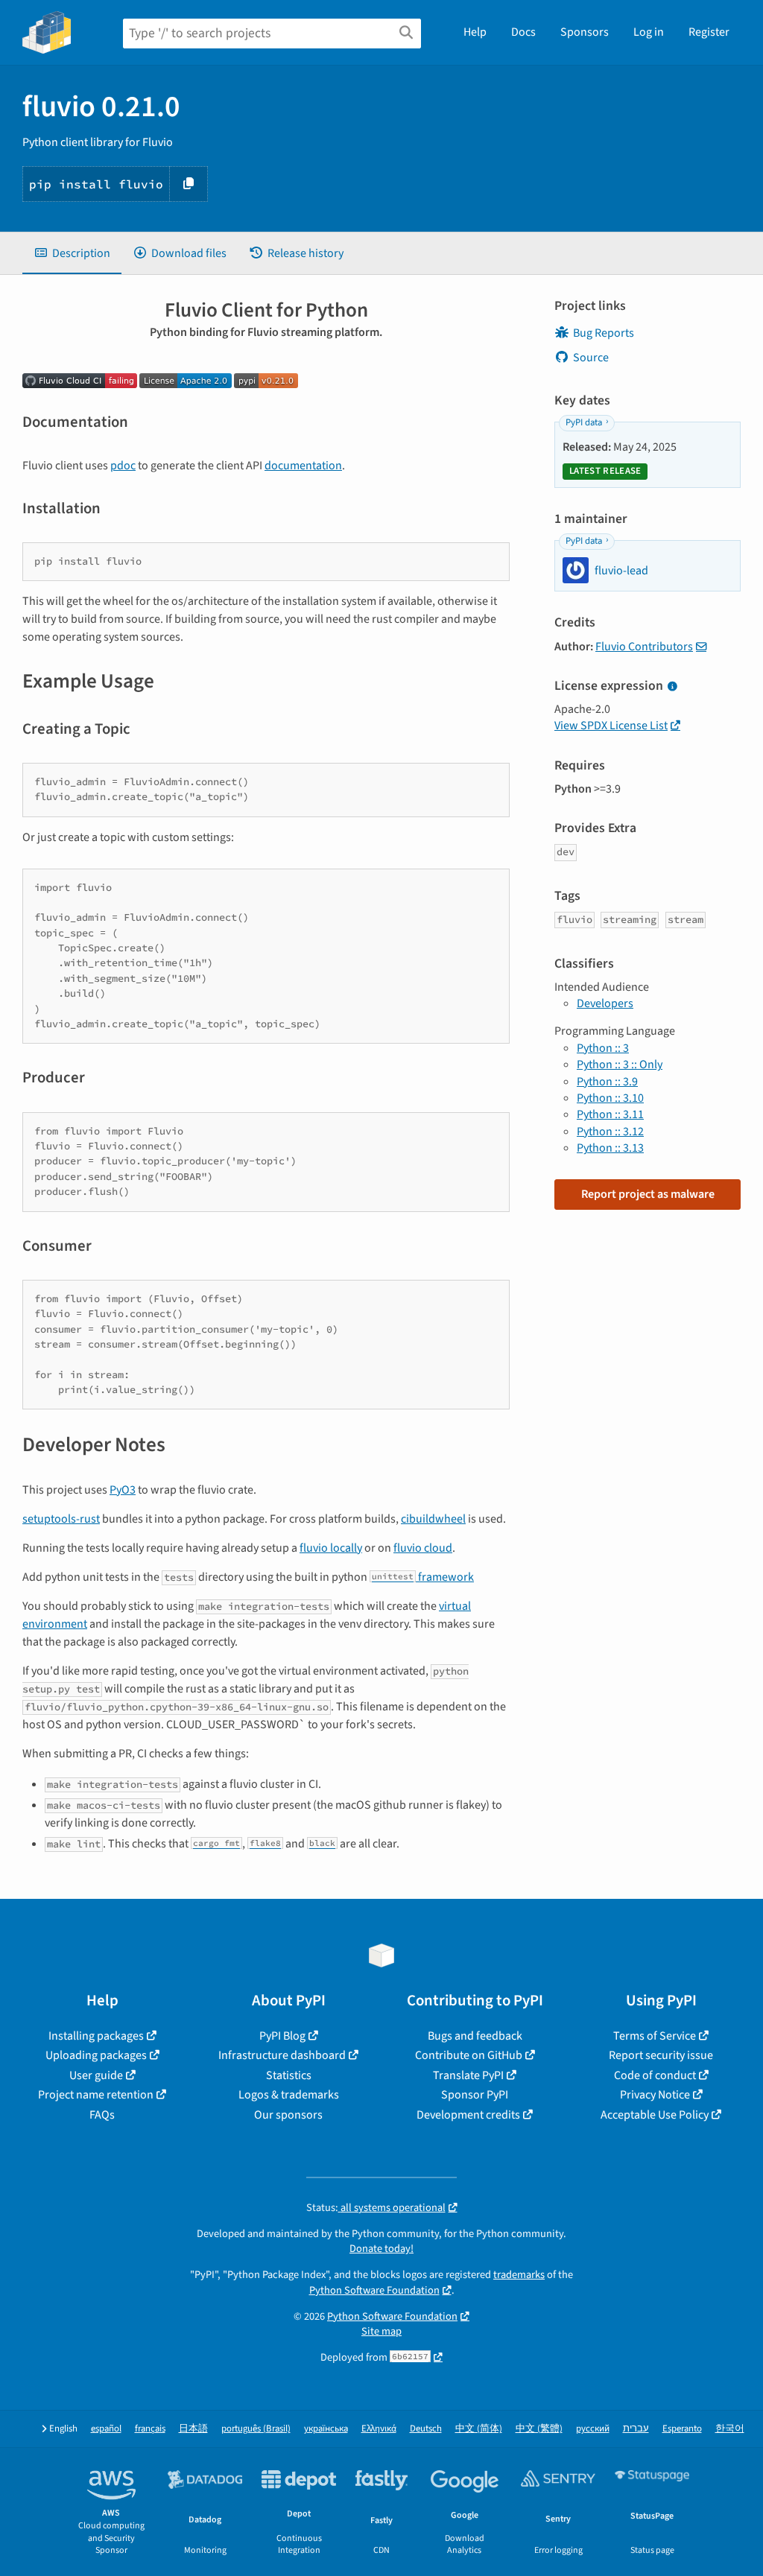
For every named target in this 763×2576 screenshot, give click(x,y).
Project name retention (96, 2095)
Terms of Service (655, 2036)
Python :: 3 (603, 1048)
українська (326, 2429)
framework (423, 1577)
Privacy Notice (655, 2095)
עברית (636, 2429)
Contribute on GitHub (469, 2055)
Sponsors (585, 32)
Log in (649, 32)
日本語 (193, 2429)
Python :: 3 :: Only (620, 1065)
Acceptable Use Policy (655, 2115)
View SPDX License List (611, 726)
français (150, 2429)
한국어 (730, 2429)
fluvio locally (331, 1548)
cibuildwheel (433, 1519)
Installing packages (96, 2036)
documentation (303, 466)
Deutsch (426, 2429)
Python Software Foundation (374, 2290)
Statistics (289, 2075)
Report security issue (661, 2055)
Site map (381, 2331)
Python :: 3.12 (610, 1132)
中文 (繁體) (539, 2429)
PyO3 (123, 1490)
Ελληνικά (379, 2429)
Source (591, 358)
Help (475, 32)
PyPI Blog (282, 2036)
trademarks (519, 2275)
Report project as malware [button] (648, 1194)
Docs (523, 32)
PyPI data (584, 422)
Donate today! (381, 2249)
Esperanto (682, 2429)
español (106, 2429)
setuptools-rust (61, 1519)
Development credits (468, 2115)
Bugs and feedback (475, 2036)
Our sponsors (288, 2115)
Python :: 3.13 (610, 1148)
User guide (96, 2075)
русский (593, 2429)
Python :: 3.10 (610, 1098)
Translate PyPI (468, 2075)
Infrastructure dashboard (282, 2055)
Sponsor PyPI (475, 2095)
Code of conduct (655, 2075)
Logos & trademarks (289, 2095)
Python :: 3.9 (607, 1082)
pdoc (123, 466)
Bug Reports (604, 333)
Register (709, 32)
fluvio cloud (423, 1548)
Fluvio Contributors (644, 647)
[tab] (72, 253)
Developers (605, 1003)
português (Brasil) (256, 2429)
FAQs (102, 2115)
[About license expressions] (672, 687)
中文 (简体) (479, 2429)
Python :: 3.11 (610, 1114)
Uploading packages (96, 2055)
